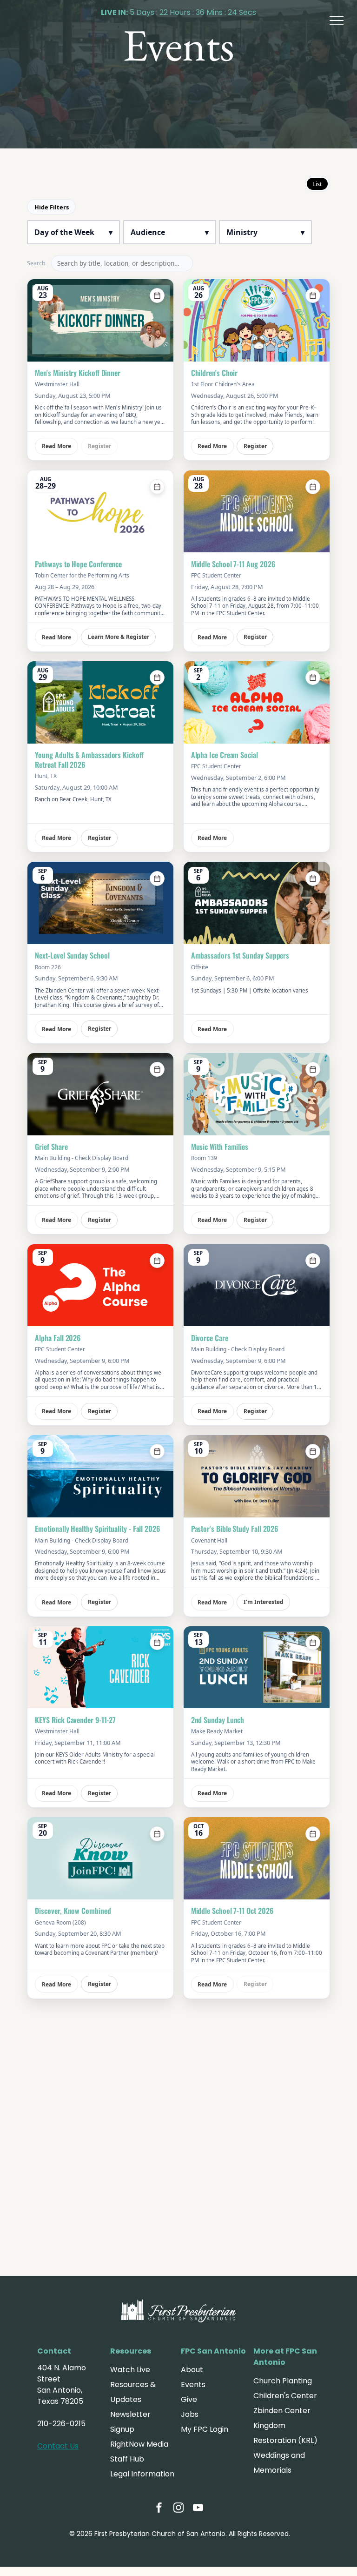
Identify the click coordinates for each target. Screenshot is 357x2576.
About (192, 2370)
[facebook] (159, 2509)
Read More (56, 446)
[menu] (337, 20)
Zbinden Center (282, 2411)
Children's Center (285, 2396)
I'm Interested (264, 1602)
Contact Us (58, 2446)
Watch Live (130, 2370)
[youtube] (198, 2509)
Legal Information (142, 2474)
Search (36, 263)
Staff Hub (127, 2459)
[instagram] (178, 2509)
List (317, 184)
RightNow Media (139, 2444)
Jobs (190, 2414)
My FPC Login (205, 2429)
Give (189, 2399)
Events (193, 2385)
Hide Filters (52, 207)
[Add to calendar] (157, 295)
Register (255, 446)
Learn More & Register (119, 637)
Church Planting (283, 2381)
